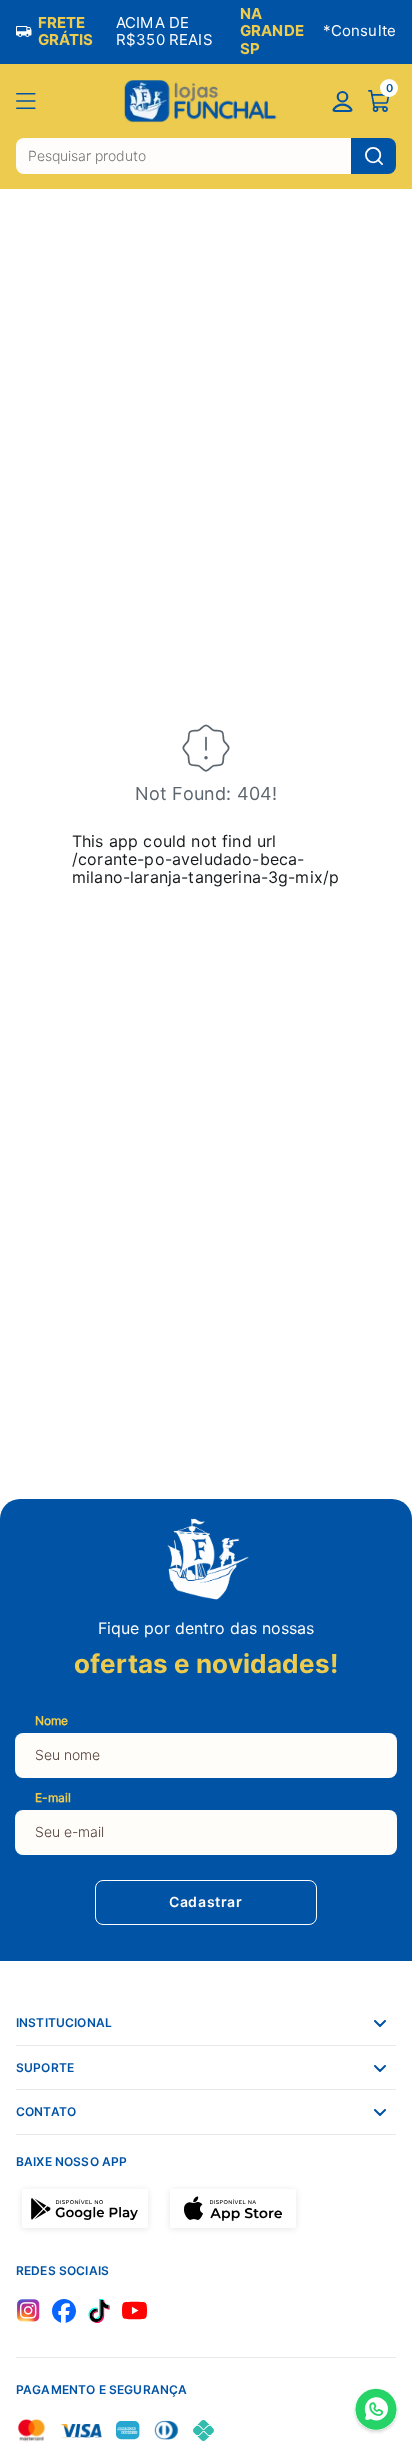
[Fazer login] (342, 103)
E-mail (53, 1797)
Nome (51, 1720)
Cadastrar (205, 1902)
